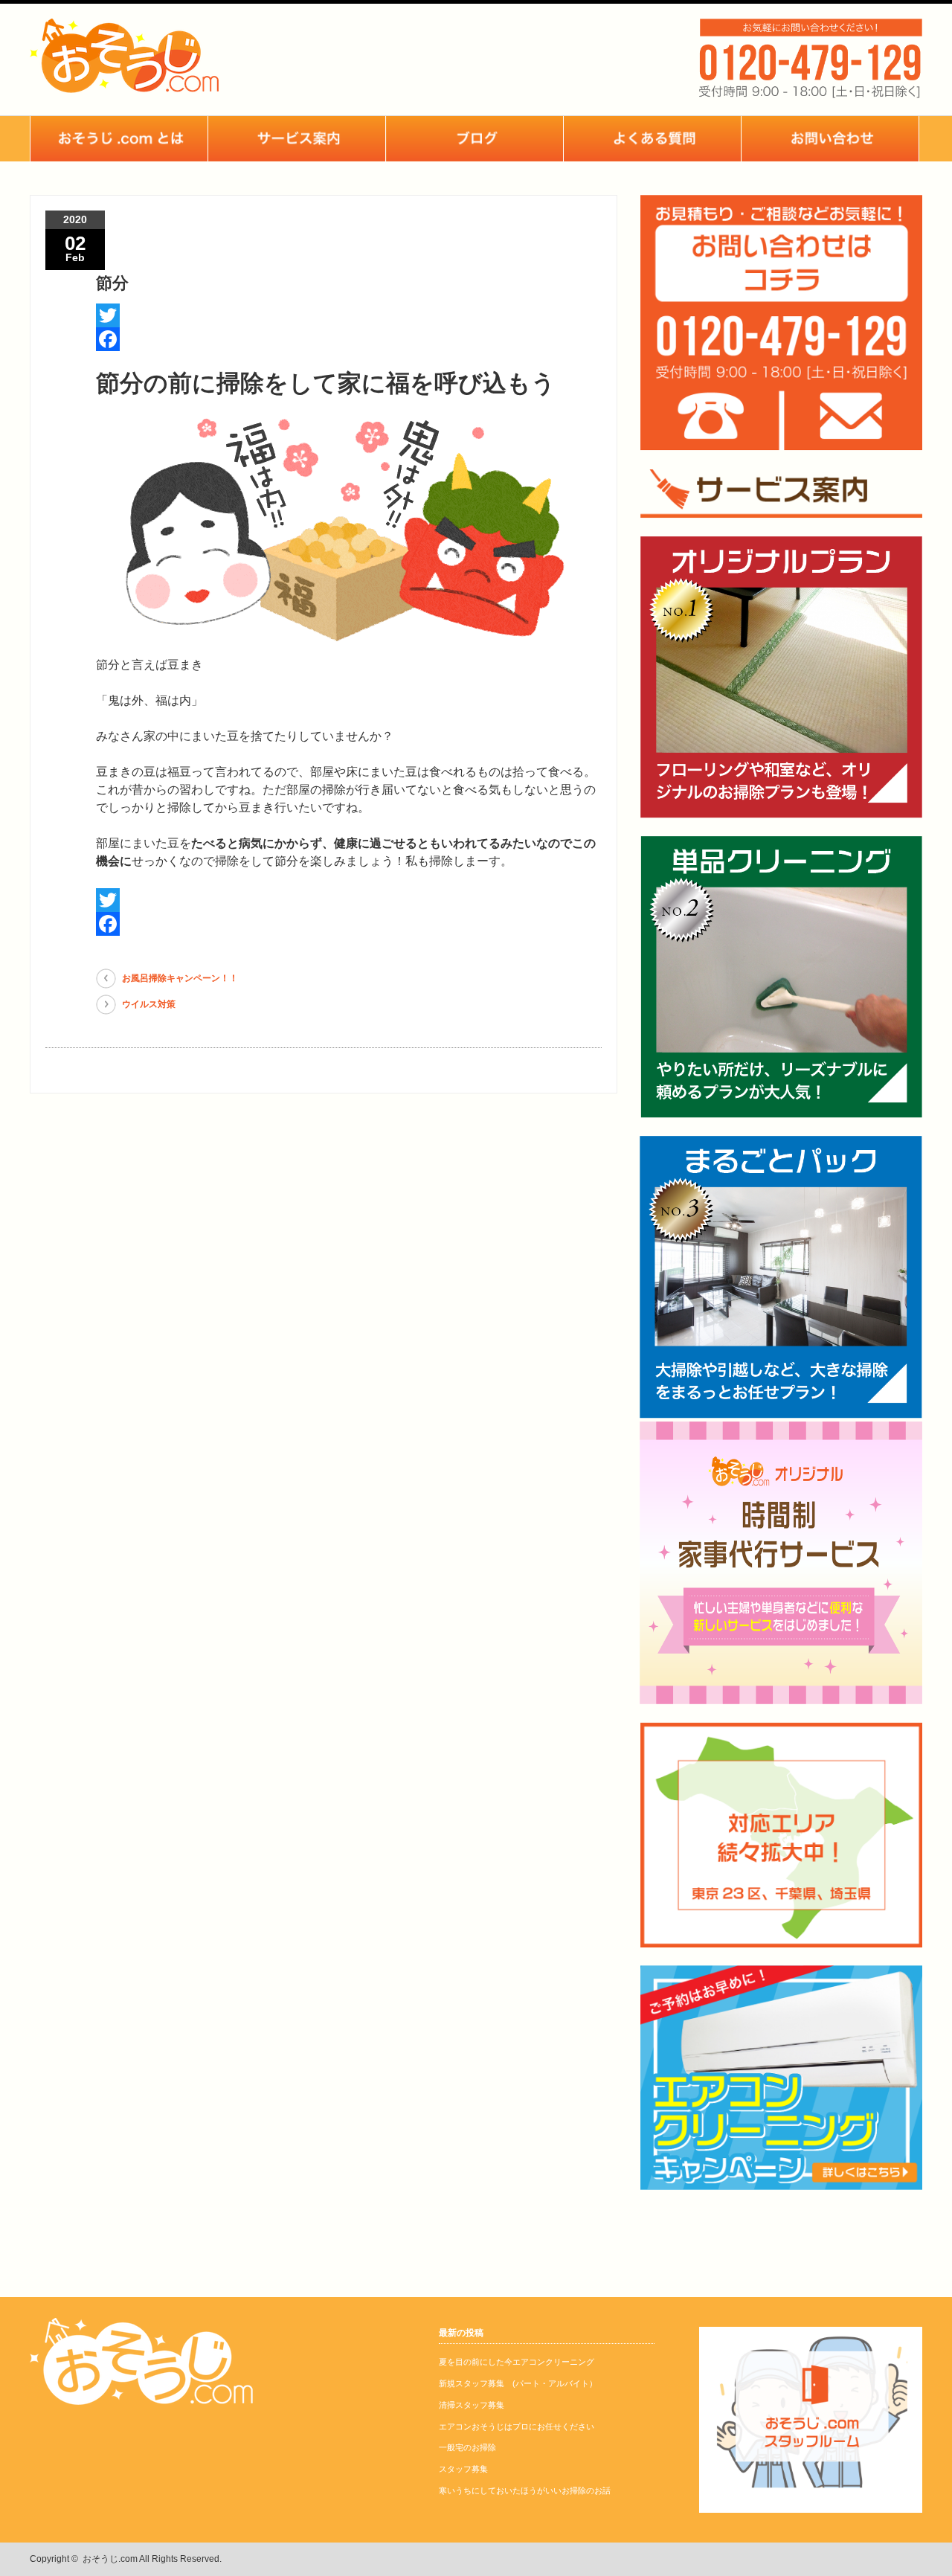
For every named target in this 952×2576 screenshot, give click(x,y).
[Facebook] (349, 339)
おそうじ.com (110, 2559)
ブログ (475, 139)
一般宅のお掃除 (467, 2447)
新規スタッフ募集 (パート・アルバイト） (518, 2383)
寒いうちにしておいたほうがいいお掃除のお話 (525, 2490)
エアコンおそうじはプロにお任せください (517, 2426)
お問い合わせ (830, 139)
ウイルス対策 (149, 1004)
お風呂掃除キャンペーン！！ (180, 978)
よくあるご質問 (652, 139)
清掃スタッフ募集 (472, 2405)
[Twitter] (349, 315)
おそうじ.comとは (119, 139)
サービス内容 (297, 139)
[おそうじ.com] (124, 85)
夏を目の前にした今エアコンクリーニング (517, 2362)
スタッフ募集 (463, 2469)
